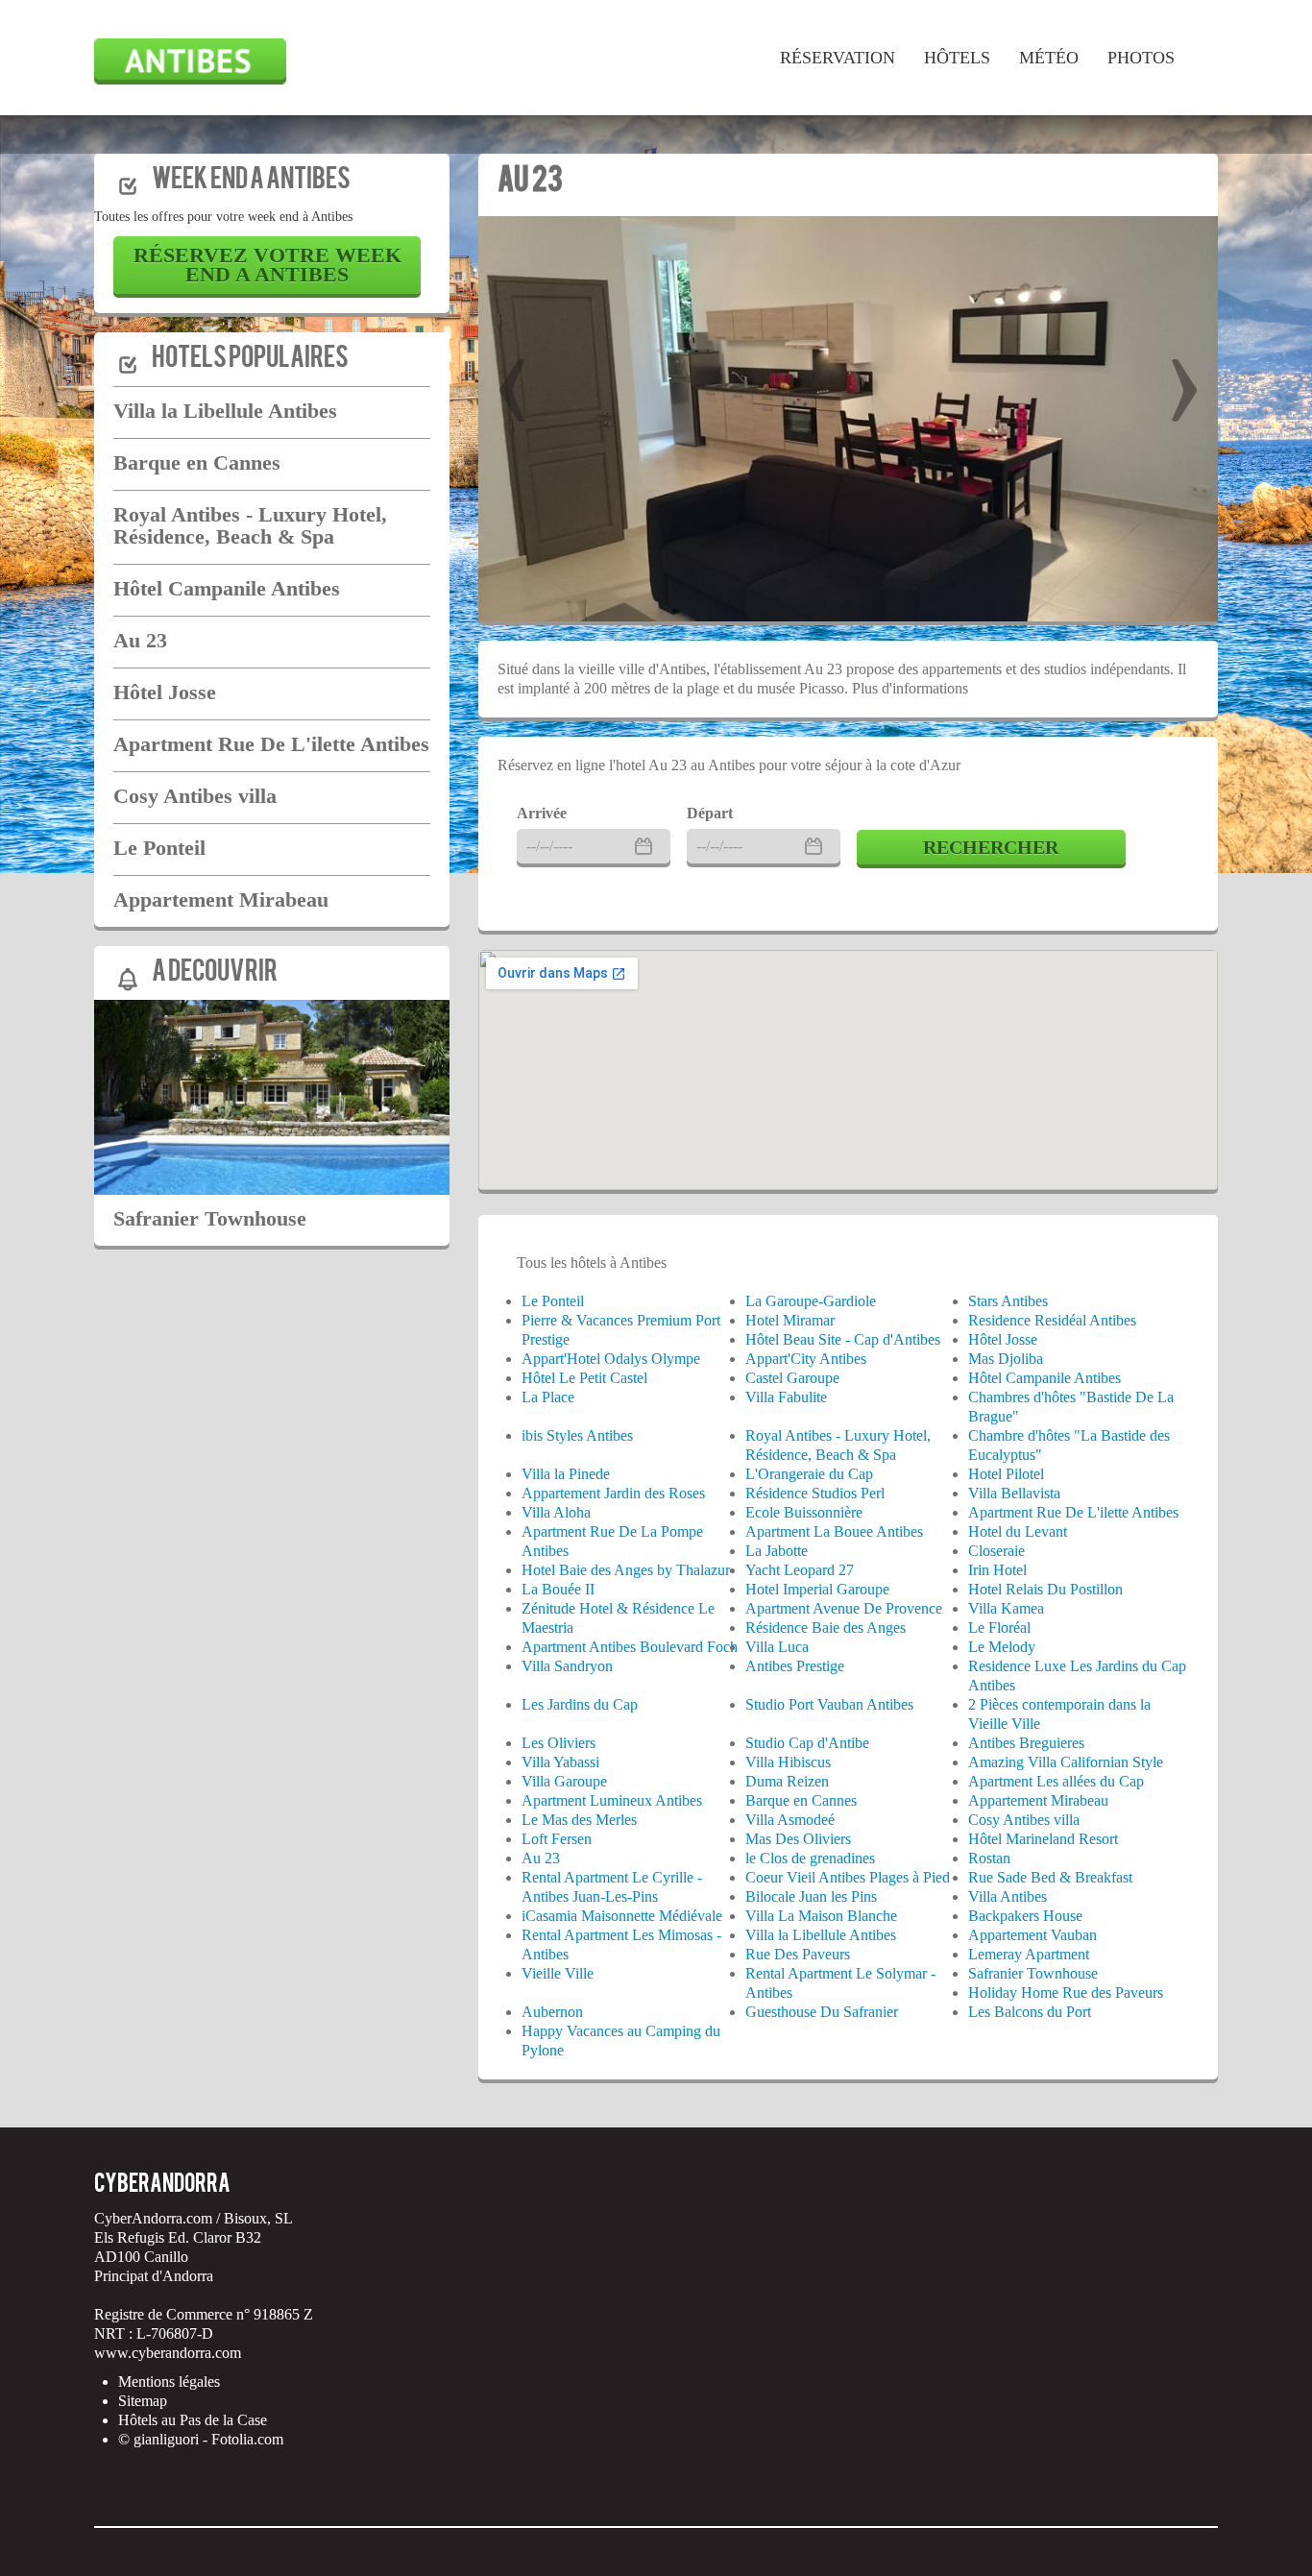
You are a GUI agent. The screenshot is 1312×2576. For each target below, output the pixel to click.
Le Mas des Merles (579, 1820)
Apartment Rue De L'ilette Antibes (271, 744)
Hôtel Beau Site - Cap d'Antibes (843, 1339)
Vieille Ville (558, 1973)
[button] (512, 378)
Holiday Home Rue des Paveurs (1066, 1993)
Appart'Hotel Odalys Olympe (611, 1359)
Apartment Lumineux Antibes (612, 1800)
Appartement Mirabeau (221, 899)
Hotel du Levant (1018, 1531)
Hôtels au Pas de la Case (193, 2420)
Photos (1141, 58)
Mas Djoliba (1006, 1359)
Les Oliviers (559, 1743)
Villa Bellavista (1014, 1493)
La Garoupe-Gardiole (811, 1301)
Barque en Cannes (197, 462)
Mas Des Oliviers (798, 1839)
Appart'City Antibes (806, 1359)
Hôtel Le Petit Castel (584, 1378)
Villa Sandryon (567, 1666)
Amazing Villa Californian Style (1066, 1762)
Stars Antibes (1008, 1301)
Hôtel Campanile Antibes (227, 588)
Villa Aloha (556, 1512)
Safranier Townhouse (210, 1218)
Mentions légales (169, 2382)
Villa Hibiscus (788, 1762)
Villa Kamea (1006, 1608)
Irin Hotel (997, 1570)
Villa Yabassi (560, 1762)
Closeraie (996, 1551)
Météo (1049, 58)
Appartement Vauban (1033, 1935)
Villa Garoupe (564, 1781)
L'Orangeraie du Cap (809, 1474)
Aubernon (552, 2012)
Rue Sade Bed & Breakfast (1050, 1877)
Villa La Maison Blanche (821, 1916)
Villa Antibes (1008, 1896)
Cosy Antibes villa (195, 796)
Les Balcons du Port (1030, 2012)
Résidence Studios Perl (815, 1493)
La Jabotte (777, 1551)
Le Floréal (999, 1628)
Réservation (838, 58)
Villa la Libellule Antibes (225, 411)
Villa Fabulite (786, 1397)
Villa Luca (777, 1647)
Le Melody (1002, 1647)
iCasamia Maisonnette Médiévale (622, 1916)
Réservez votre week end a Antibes (267, 265)
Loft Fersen (557, 1839)
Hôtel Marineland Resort (1043, 1839)
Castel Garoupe (792, 1378)
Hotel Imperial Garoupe (817, 1589)
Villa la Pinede (566, 1474)
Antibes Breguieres (1026, 1743)
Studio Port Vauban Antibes (829, 1704)
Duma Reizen (787, 1781)
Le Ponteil (159, 848)
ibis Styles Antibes (577, 1435)
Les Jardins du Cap (580, 1704)
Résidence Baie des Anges (826, 1628)
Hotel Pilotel (1006, 1474)
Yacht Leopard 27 (800, 1570)
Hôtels (957, 58)
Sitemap (143, 2401)
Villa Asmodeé (790, 1820)
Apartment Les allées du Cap (1056, 1781)
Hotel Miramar (790, 1320)
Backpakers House (1025, 1916)
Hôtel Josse (165, 692)
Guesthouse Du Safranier (822, 2012)
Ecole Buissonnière (804, 1512)
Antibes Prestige (795, 1666)
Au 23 (140, 640)
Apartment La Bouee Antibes (834, 1531)
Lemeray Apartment (1029, 1954)
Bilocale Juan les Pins (811, 1896)
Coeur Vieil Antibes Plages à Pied (848, 1877)
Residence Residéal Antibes (1052, 1320)
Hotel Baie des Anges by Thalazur (626, 1570)
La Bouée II (558, 1589)
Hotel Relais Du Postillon (1045, 1589)
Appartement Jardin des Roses (613, 1493)
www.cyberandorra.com (168, 2353)
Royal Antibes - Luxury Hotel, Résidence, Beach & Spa (250, 525)
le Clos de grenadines (810, 1858)
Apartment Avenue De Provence (844, 1608)
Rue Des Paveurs (798, 1954)
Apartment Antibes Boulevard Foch (630, 1647)
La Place (548, 1397)
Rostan (989, 1858)
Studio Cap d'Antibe (807, 1743)
